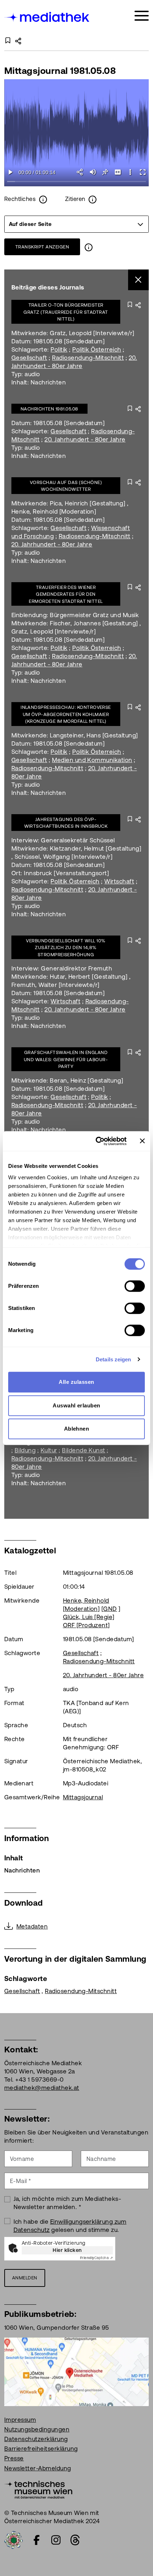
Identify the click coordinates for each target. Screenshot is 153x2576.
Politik (59, 349)
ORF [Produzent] (86, 1625)
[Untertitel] (118, 172)
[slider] (76, 182)
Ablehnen (77, 1429)
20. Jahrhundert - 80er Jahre (85, 439)
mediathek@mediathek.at (42, 2088)
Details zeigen (113, 1359)
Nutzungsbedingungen (37, 2429)
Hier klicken (67, 2250)
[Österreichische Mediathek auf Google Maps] (76, 2371)
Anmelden (25, 2278)
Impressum (20, 2420)
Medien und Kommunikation (92, 760)
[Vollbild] (143, 172)
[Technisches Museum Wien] (38, 2489)
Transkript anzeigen (42, 247)
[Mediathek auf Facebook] (37, 2540)
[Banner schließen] (142, 1141)
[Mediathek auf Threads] (75, 2540)
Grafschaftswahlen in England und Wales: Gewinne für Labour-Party (66, 1059)
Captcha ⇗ (96, 2258)
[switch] (135, 1286)
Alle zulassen (76, 1382)
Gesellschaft (29, 358)
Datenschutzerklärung (36, 2439)
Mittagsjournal (83, 1797)
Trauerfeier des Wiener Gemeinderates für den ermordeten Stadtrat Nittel (66, 594)
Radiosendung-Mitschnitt (88, 358)
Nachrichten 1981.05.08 (49, 409)
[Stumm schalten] (93, 172)
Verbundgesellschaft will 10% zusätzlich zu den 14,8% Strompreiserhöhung (66, 948)
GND (110, 1609)
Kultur (49, 1450)
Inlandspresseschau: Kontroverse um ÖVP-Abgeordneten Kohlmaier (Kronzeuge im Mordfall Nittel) (66, 714)
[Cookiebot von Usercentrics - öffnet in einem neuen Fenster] (96, 1141)
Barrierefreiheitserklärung (41, 2449)
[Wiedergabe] (10, 172)
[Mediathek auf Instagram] (56, 2540)
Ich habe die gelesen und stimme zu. (70, 2226)
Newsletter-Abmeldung (38, 2468)
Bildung (25, 1450)
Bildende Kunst (84, 1450)
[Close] (139, 280)
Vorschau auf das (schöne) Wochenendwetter (66, 486)
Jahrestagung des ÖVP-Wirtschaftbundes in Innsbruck (66, 823)
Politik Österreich (97, 349)
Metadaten (32, 1926)
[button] (130, 172)
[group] (76, 224)
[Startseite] (47, 17)
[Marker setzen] (105, 172)
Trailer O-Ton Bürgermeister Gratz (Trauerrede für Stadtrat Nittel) (66, 312)
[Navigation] (142, 16)
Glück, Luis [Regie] (89, 1617)
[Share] (80, 172)
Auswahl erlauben (76, 1405)
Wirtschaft (119, 881)
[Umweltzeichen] (14, 2539)
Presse (14, 2458)
